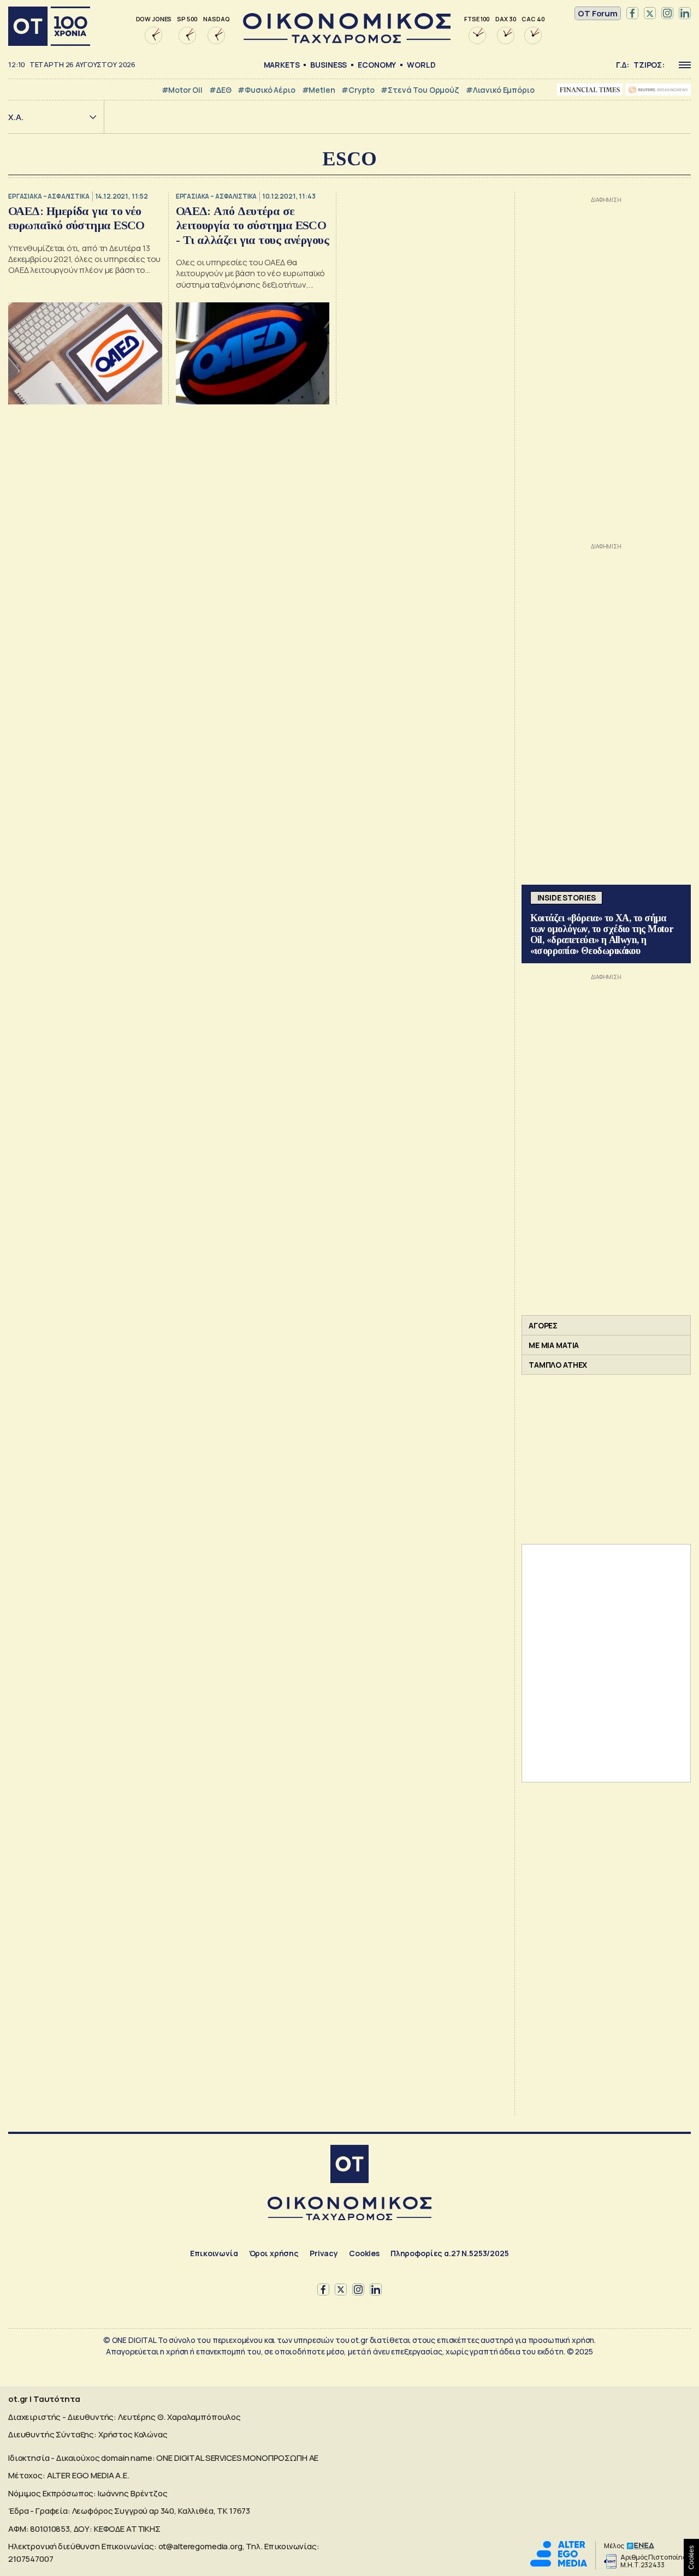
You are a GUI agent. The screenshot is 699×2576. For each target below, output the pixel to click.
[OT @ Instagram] (667, 14)
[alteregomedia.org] (559, 2564)
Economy (377, 65)
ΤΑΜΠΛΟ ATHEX (558, 1365)
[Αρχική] (49, 26)
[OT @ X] (650, 14)
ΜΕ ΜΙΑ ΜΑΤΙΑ (554, 1345)
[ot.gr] (347, 40)
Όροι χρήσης (274, 2253)
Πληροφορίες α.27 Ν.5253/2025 (450, 2253)
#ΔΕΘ (220, 90)
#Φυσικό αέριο (266, 90)
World (421, 65)
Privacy (324, 2253)
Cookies (364, 2253)
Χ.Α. (16, 117)
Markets (282, 65)
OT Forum (598, 13)
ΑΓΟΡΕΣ (543, 1325)
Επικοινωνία (214, 2253)
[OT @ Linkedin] (685, 14)
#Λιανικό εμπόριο (500, 90)
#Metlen (319, 90)
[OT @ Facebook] (632, 14)
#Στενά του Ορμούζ (420, 90)
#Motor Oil (182, 90)
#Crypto (358, 90)
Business (328, 65)
